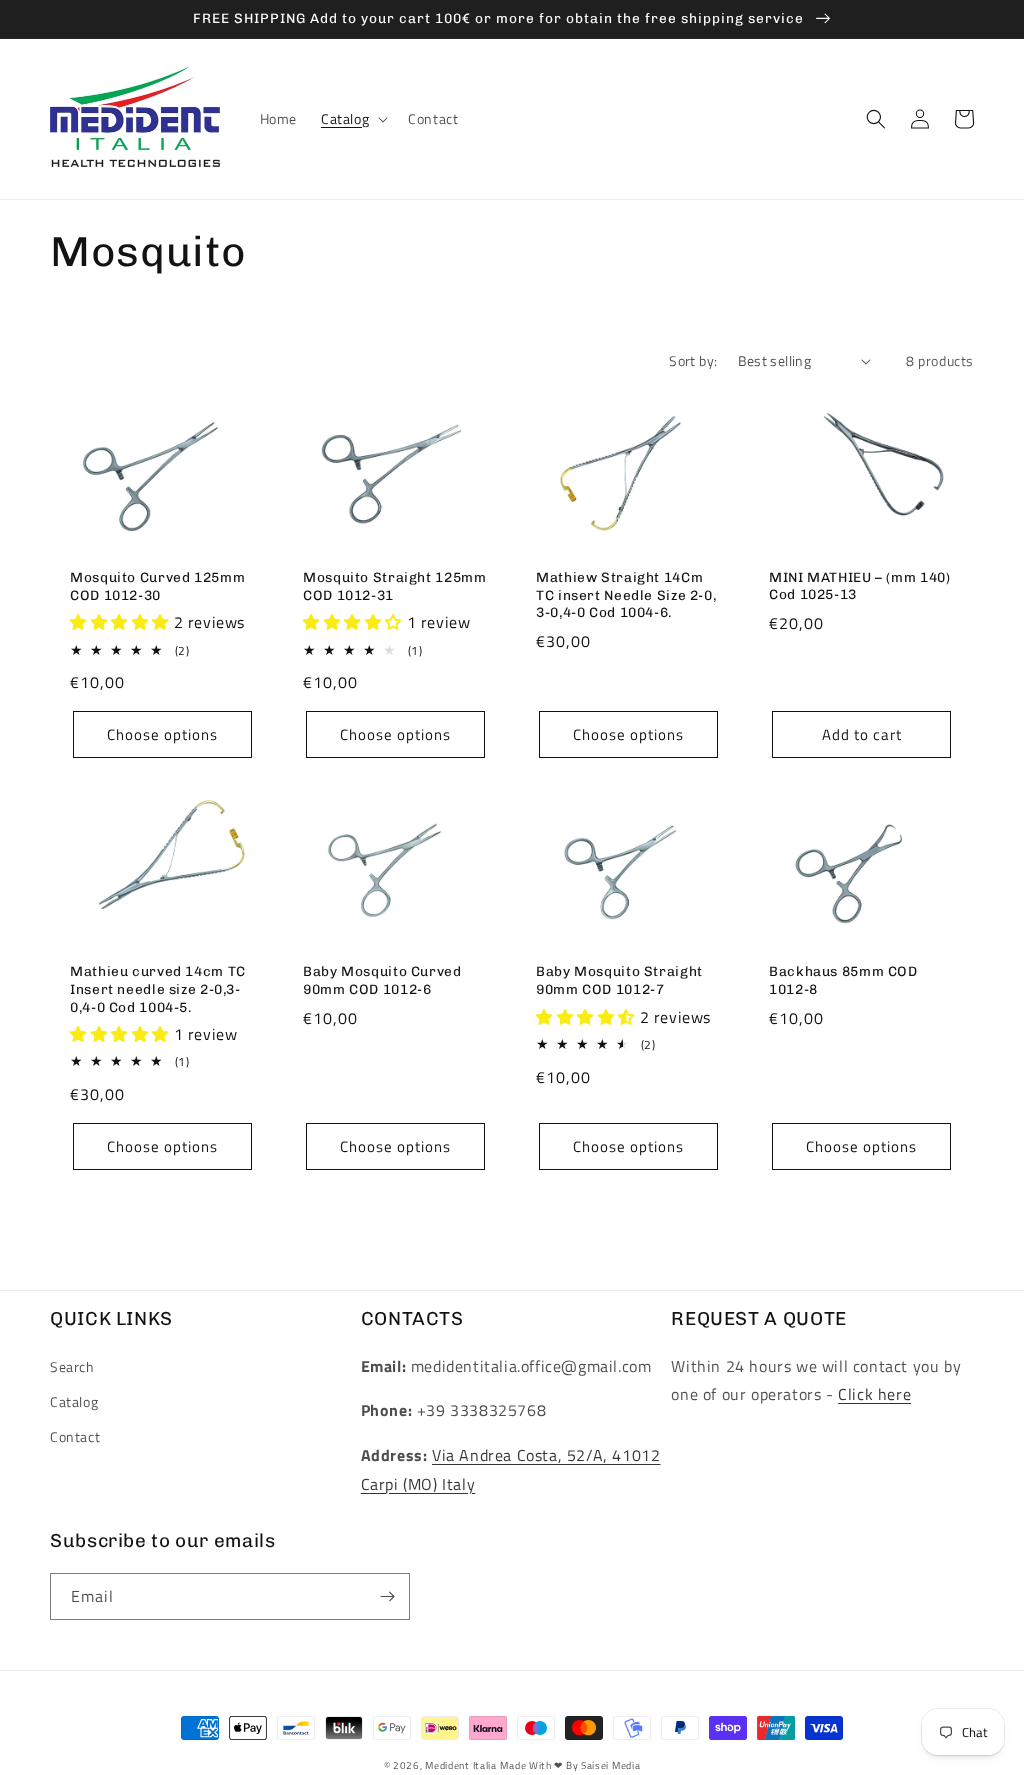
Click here (874, 1394)
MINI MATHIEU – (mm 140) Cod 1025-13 (860, 586)
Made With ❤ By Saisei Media (570, 1765)
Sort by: (693, 360)
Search (72, 1366)
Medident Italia (461, 1765)
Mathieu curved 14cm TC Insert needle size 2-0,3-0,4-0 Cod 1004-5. (158, 988)
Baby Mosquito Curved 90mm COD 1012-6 (382, 980)
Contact (75, 1436)
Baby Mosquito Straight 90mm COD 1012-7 (619, 980)
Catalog (74, 1401)
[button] (352, 119)
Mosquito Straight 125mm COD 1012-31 (395, 586)
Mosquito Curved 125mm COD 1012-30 (157, 586)
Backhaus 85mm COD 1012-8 (843, 980)
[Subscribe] (387, 1596)
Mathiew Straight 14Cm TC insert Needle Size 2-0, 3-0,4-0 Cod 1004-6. (626, 594)
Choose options (162, 734)
